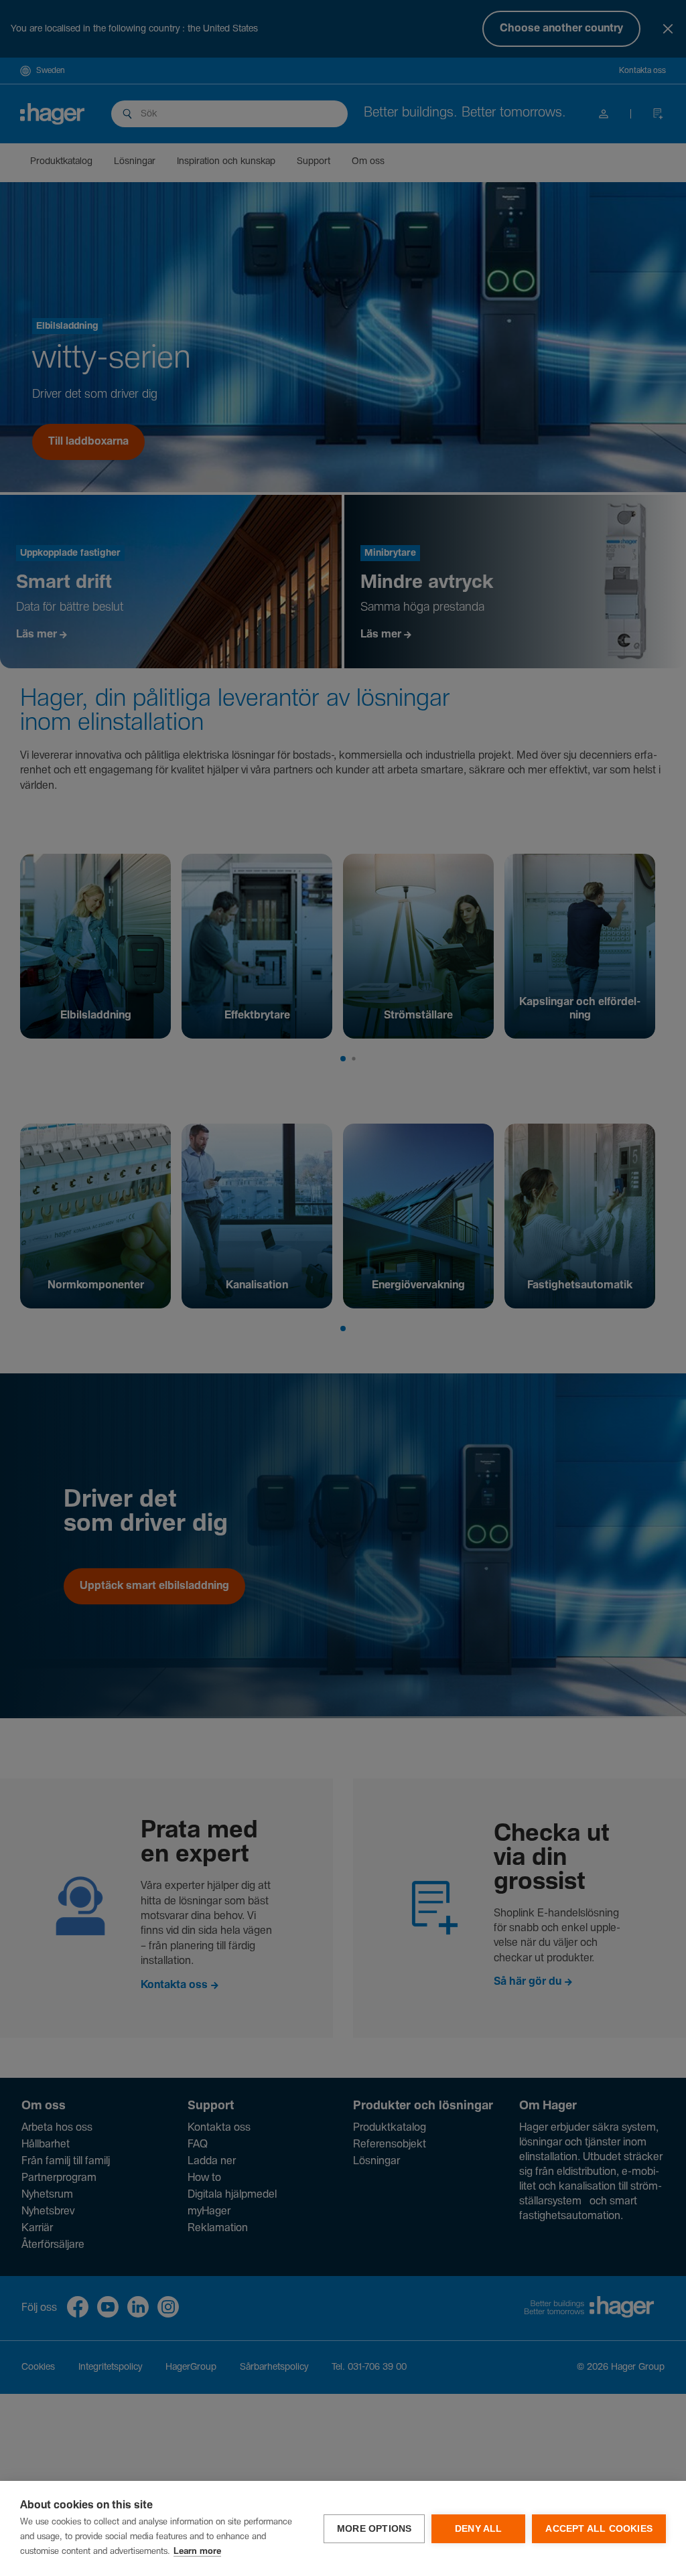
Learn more (197, 2552)
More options (374, 2529)
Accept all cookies (599, 2529)
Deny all (479, 2529)
